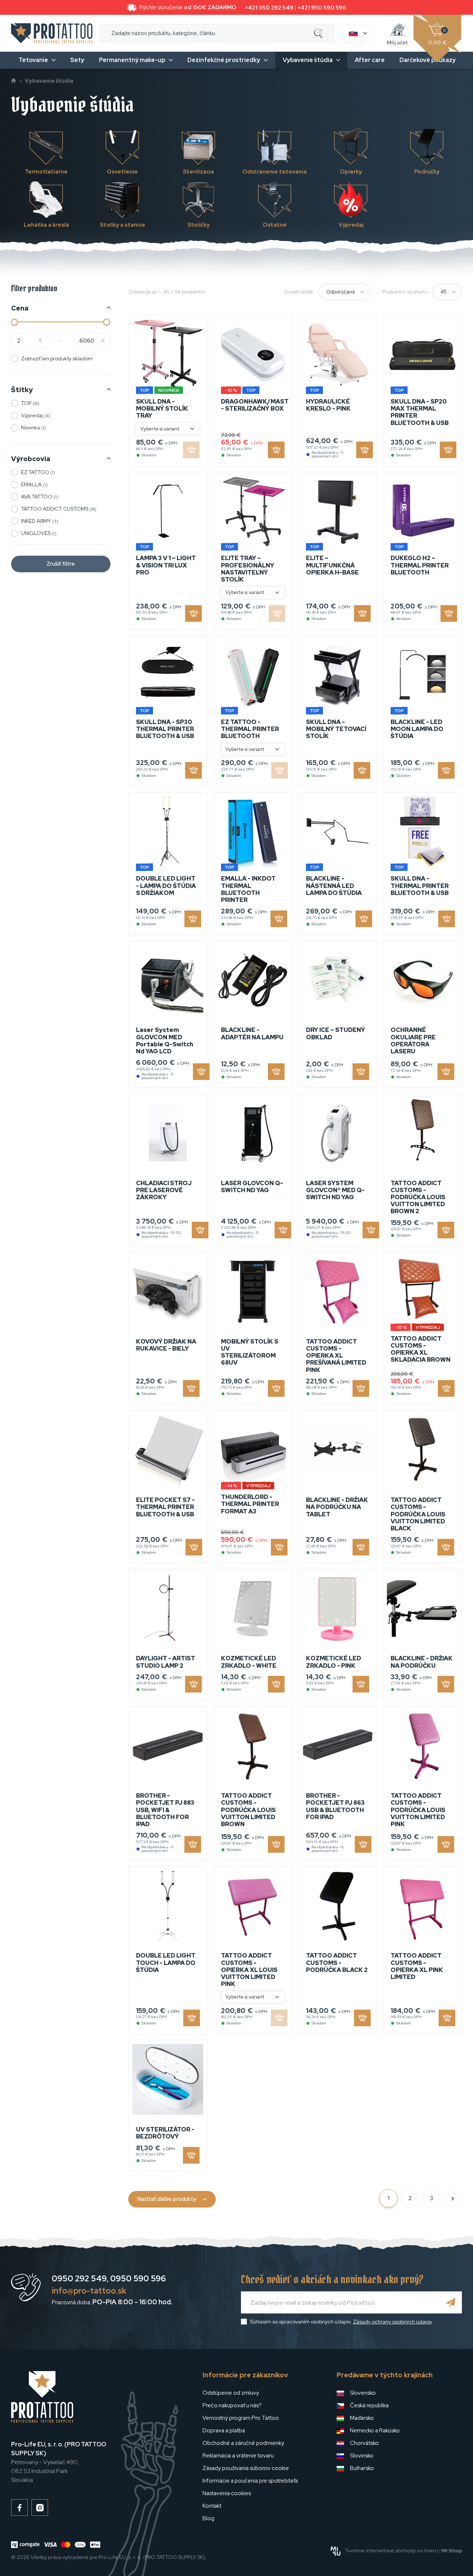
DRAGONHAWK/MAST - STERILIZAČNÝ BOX (255, 405)
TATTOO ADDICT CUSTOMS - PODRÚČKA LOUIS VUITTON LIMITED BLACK (418, 1514)
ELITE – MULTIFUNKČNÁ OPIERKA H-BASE (332, 565)
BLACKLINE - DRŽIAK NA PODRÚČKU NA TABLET (337, 1507)
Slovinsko (362, 2456)
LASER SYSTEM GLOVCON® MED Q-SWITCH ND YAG (335, 1190)
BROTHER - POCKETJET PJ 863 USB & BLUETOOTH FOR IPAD (335, 1806)
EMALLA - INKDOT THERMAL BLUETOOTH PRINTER (248, 889)
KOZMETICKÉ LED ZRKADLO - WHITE (249, 1662)
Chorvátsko (364, 2443)
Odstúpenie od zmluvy (231, 2393)
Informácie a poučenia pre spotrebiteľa (250, 2481)
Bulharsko (362, 2468)
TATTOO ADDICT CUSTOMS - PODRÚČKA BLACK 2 (337, 1963)
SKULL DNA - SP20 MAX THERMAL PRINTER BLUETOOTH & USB (420, 412)
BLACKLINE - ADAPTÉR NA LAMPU (252, 1033)
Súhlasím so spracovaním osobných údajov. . (341, 2322)
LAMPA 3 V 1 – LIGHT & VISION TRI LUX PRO (166, 565)
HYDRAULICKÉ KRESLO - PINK (328, 405)
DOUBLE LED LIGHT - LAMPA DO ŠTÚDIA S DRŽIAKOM (166, 886)
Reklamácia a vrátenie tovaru (238, 2456)
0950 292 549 (79, 2279)
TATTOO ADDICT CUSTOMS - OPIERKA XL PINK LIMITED (417, 1966)
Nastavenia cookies (227, 2493)
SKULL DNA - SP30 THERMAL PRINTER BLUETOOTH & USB (165, 729)
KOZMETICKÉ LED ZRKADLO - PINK (334, 1662)
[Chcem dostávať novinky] (451, 2302)
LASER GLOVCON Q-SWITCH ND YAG (252, 1187)
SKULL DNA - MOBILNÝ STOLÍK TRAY (162, 409)
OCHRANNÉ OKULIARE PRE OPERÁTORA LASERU (413, 1041)
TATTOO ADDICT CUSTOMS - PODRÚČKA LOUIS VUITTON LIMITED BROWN (248, 1810)
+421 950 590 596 (322, 8)
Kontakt (212, 2506)
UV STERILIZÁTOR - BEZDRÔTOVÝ (165, 2133)
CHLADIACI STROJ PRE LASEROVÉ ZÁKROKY (164, 1190)
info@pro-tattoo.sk (89, 2291)
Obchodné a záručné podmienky (243, 2443)
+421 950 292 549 (269, 8)
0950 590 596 (138, 2279)
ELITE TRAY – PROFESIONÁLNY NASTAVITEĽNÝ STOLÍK (248, 569)
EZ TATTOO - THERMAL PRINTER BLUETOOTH (250, 729)
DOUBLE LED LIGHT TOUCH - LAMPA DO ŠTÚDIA (166, 1963)
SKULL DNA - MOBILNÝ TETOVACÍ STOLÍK (336, 729)
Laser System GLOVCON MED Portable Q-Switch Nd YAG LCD (165, 1041)
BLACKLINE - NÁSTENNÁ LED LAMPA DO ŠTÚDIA (334, 886)
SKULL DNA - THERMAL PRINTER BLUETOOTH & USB (420, 886)
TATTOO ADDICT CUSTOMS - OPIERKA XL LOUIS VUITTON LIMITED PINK (249, 1970)
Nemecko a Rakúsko (375, 2431)
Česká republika (369, 2405)
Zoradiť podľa (298, 292)
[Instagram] (40, 2508)
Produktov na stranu (405, 292)
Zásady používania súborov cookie (246, 2468)
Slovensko (363, 2393)
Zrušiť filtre (61, 564)
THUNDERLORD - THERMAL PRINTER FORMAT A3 (250, 1504)
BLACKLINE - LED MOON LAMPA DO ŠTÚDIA (417, 729)
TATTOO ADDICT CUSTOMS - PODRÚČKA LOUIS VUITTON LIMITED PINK (418, 1810)
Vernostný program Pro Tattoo (241, 2418)
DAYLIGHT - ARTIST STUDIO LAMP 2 (166, 1662)
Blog (208, 2518)
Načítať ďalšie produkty (167, 2199)
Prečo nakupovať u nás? (232, 2405)
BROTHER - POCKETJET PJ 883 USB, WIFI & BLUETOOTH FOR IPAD (165, 1810)
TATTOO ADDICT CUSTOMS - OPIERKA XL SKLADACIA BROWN (421, 1349)
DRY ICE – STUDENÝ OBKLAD (336, 1033)
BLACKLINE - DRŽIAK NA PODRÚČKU (422, 1662)
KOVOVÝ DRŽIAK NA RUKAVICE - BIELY (166, 1345)
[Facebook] (19, 2508)
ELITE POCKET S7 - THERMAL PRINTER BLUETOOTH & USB (165, 1507)
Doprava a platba (224, 2431)
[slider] (15, 322)
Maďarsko (362, 2418)
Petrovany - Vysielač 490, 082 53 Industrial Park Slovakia (59, 2462)
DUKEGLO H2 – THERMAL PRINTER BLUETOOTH (420, 565)
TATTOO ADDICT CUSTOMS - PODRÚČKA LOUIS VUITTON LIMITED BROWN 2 (418, 1197)
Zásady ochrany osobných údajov (392, 2322)
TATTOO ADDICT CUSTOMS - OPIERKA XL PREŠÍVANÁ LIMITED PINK (336, 1356)
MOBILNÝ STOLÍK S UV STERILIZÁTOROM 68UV (250, 1352)
